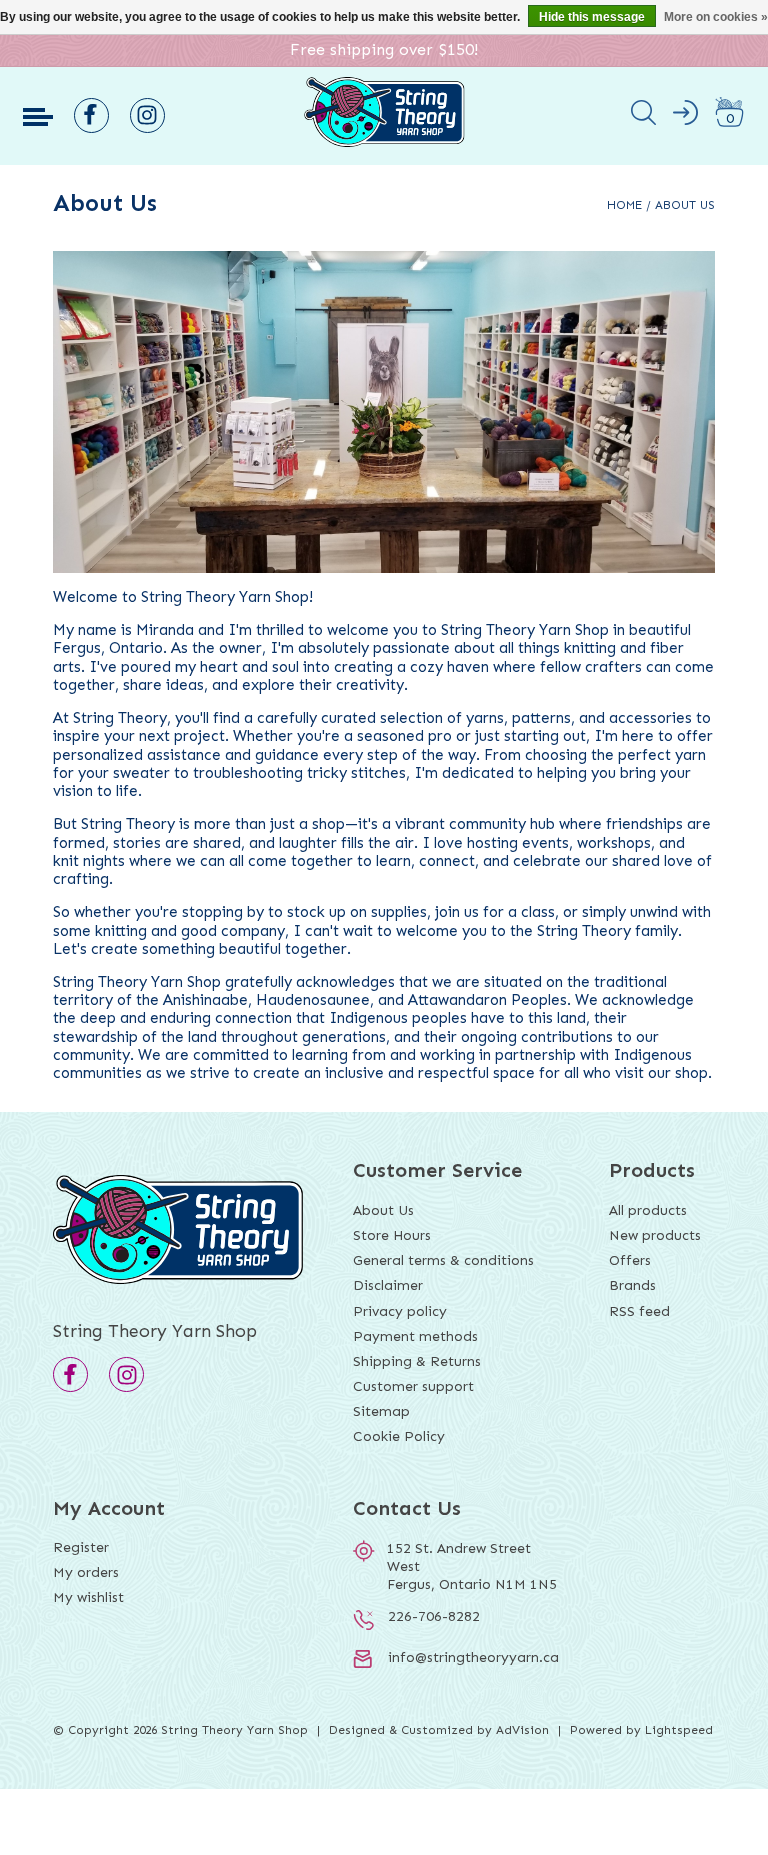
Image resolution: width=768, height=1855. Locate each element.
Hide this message (592, 17)
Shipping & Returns (417, 1361)
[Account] (685, 116)
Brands (632, 1285)
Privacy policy (400, 1311)
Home (624, 205)
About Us (685, 205)
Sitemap (381, 1411)
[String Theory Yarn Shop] (384, 142)
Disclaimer (388, 1285)
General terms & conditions (443, 1260)
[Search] (643, 116)
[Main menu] (38, 117)
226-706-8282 (434, 1616)
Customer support (413, 1386)
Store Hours (392, 1235)
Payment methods (415, 1336)
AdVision (522, 1730)
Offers (630, 1260)
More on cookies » (716, 17)
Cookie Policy (399, 1436)
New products (655, 1235)
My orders (86, 1572)
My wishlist (88, 1597)
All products (648, 1210)
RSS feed (639, 1311)
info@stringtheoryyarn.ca (473, 1657)
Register (81, 1547)
